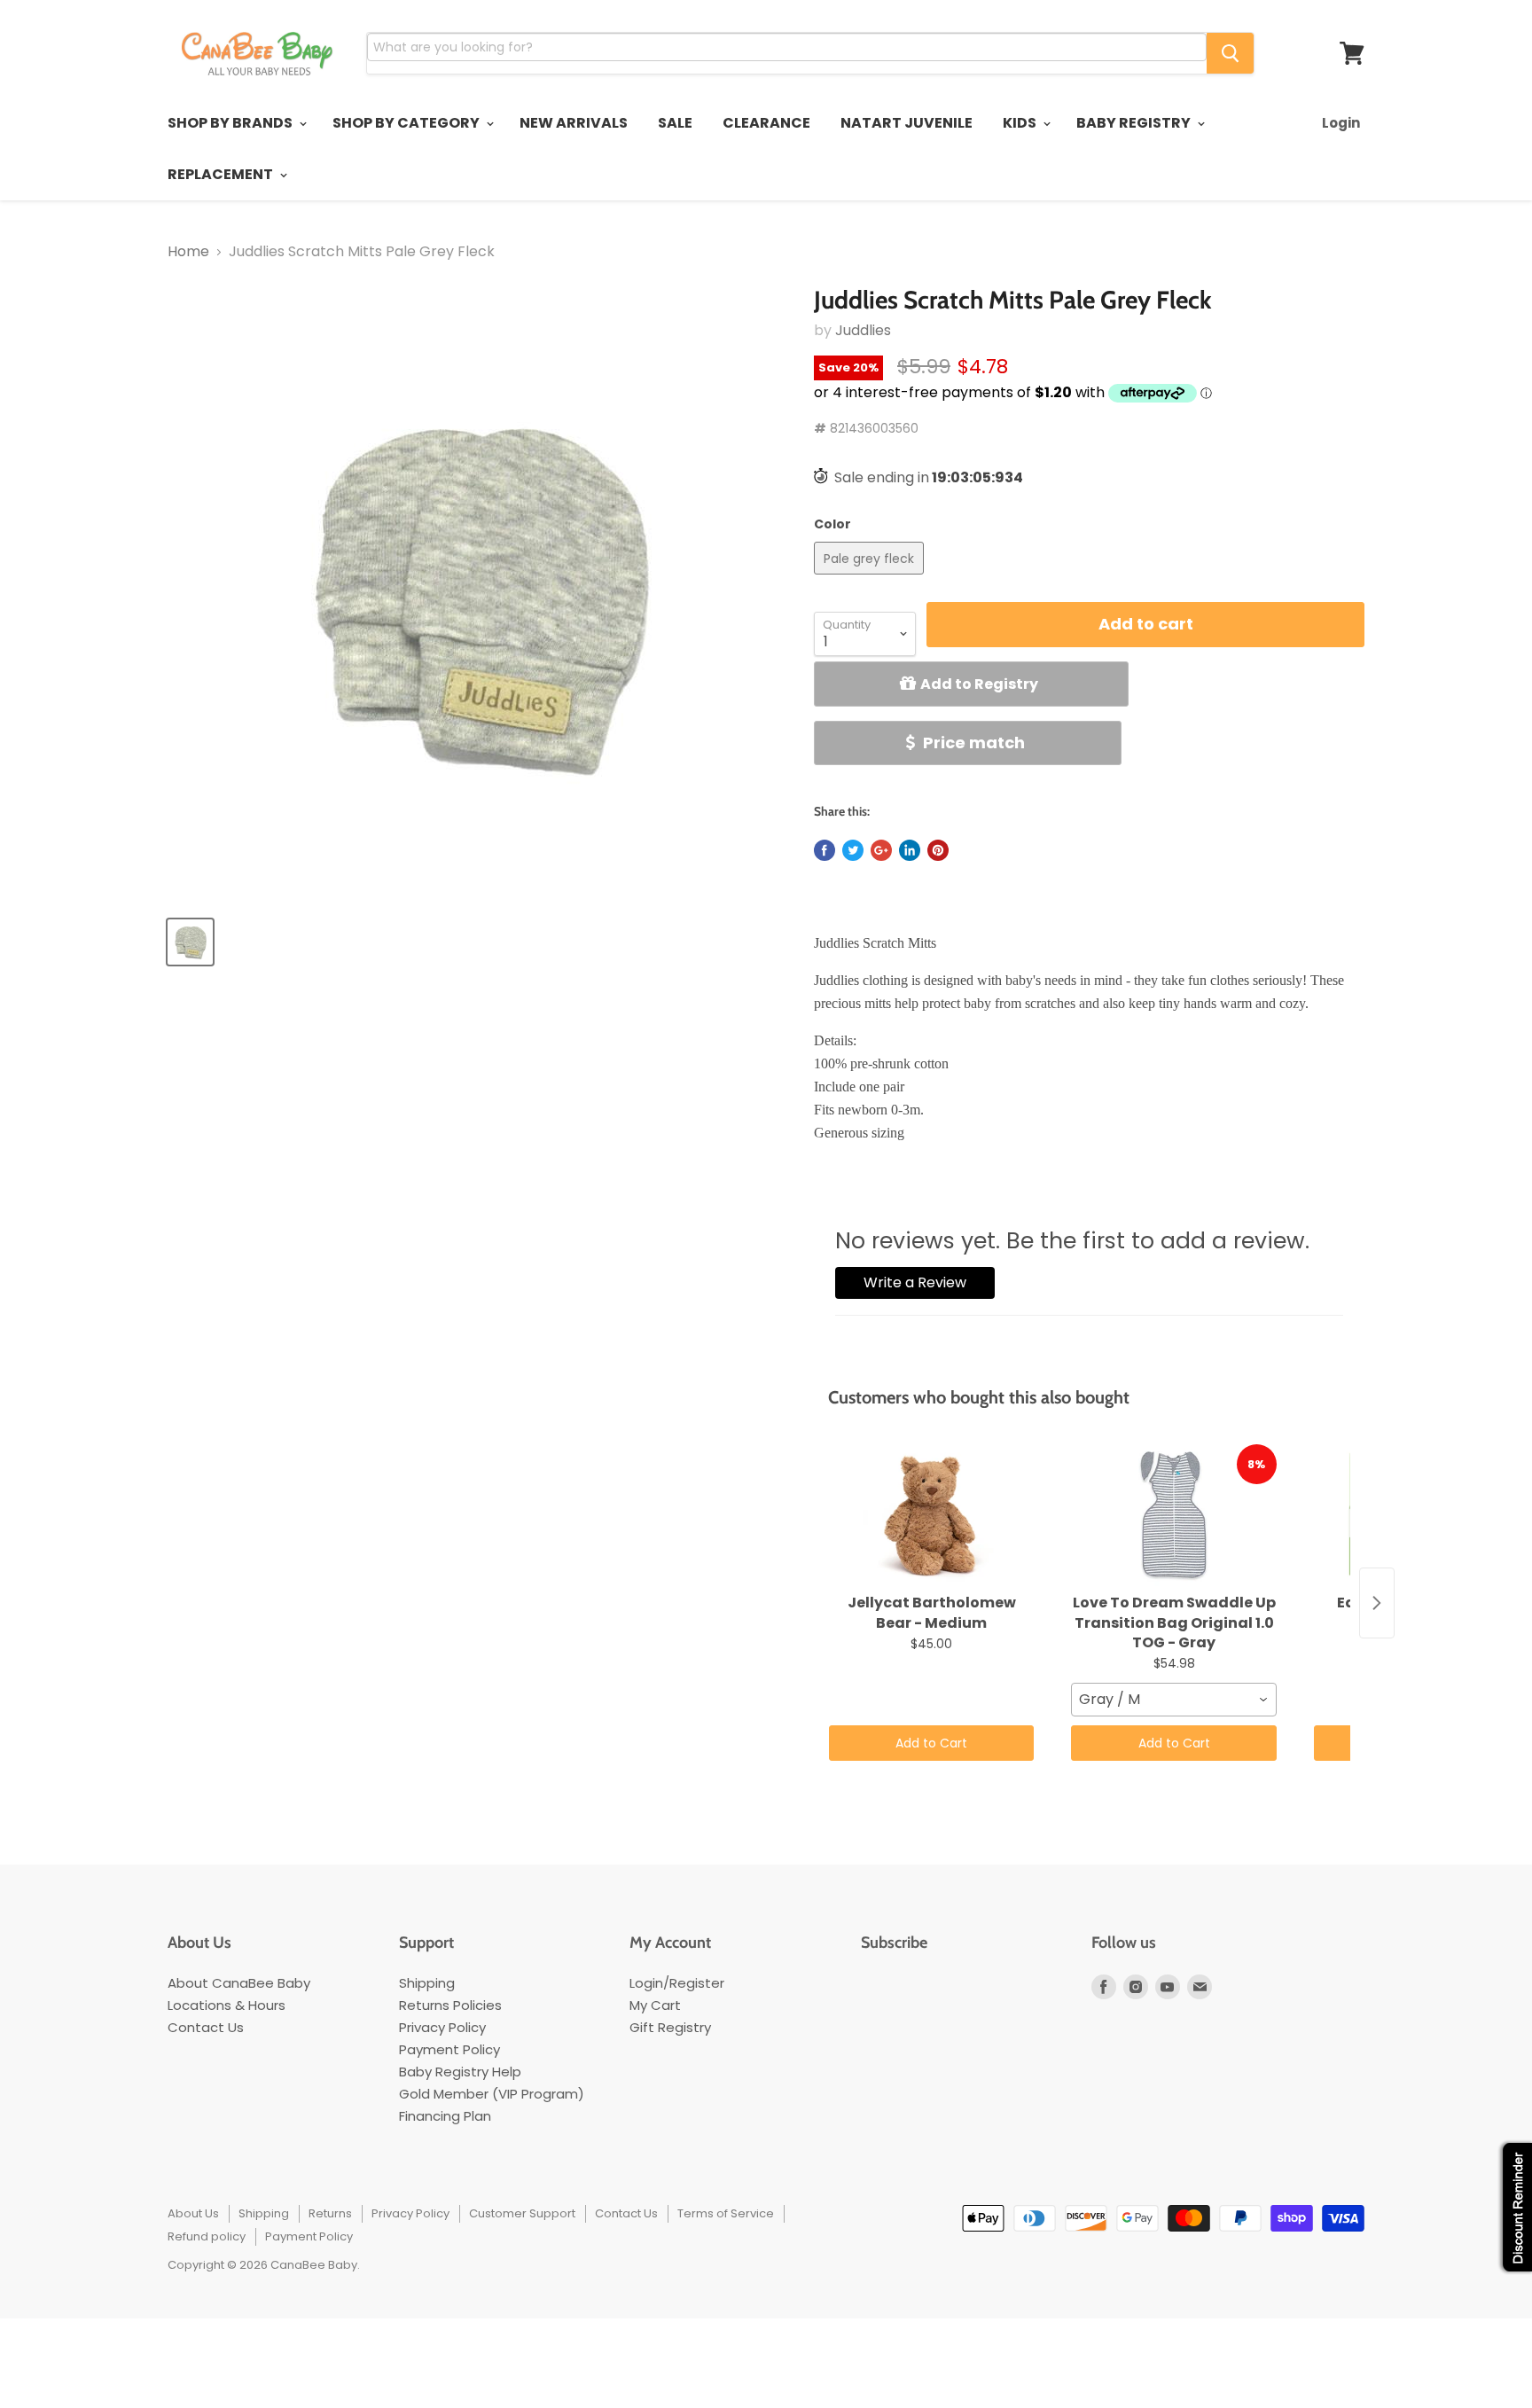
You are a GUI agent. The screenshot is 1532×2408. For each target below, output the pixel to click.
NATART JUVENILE (907, 123)
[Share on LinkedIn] (910, 850)
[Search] (1230, 53)
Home (188, 252)
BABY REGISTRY (1135, 123)
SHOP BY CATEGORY (407, 123)
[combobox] (1173, 1700)
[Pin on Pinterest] (938, 850)
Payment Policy (449, 2049)
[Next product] (1377, 1603)
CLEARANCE (766, 123)
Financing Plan (445, 2116)
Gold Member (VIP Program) (492, 2094)
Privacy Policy (442, 2027)
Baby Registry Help (460, 2072)
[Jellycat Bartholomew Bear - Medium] (931, 1515)
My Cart (655, 2005)
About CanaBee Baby (239, 1983)
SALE (675, 123)
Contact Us (206, 2027)
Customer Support (522, 2213)
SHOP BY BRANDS (231, 123)
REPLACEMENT (222, 174)
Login (1341, 123)
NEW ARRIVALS (574, 123)
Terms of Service (726, 2213)
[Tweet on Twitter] (853, 850)
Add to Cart (931, 1743)
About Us (193, 2213)
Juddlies (863, 330)
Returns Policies (450, 2005)
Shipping (427, 1983)
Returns (330, 2213)
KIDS (1021, 123)
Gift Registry (670, 2027)
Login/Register (677, 1983)
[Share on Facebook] (825, 850)
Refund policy (207, 2236)
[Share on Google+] (881, 850)
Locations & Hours (227, 2005)
